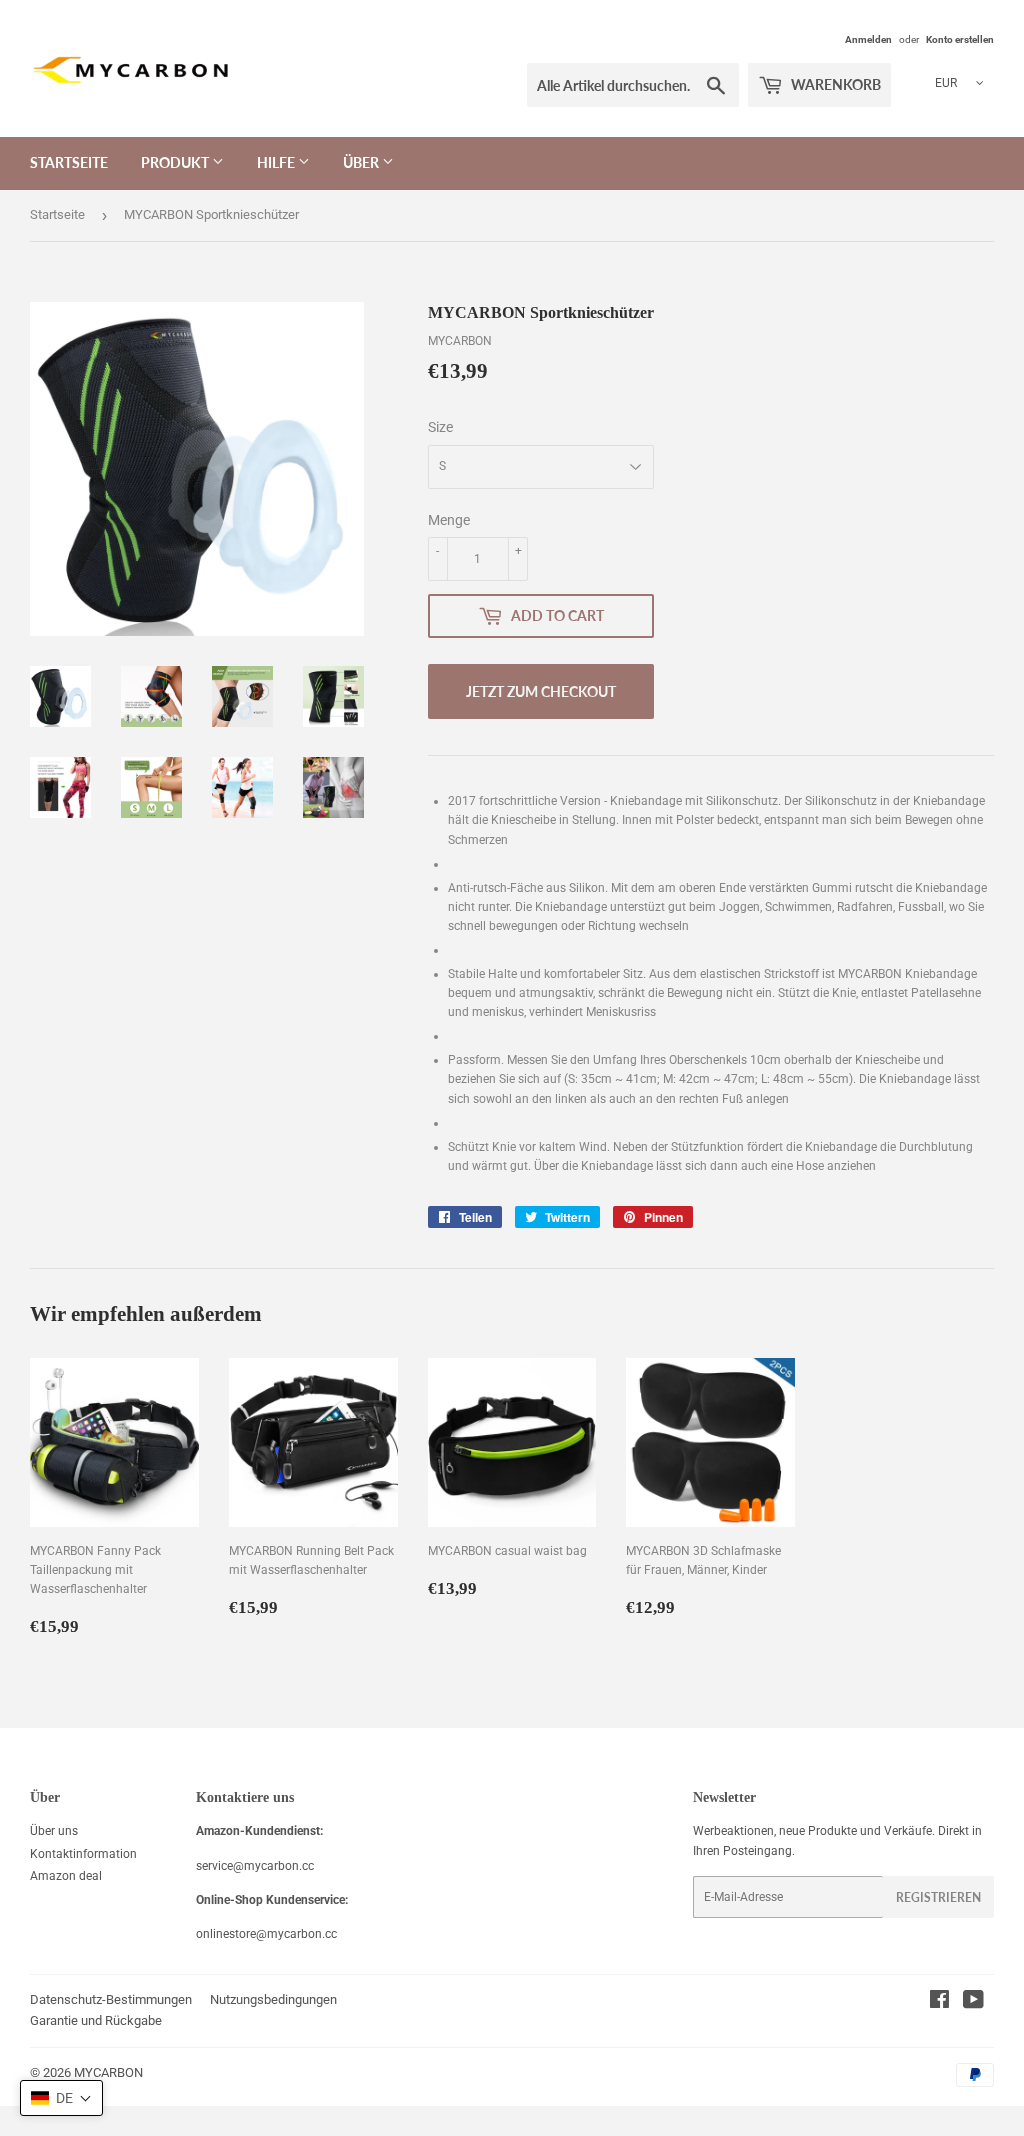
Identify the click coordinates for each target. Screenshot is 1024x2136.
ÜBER (362, 162)
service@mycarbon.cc (255, 1866)
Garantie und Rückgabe (96, 2020)
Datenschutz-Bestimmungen (111, 1999)
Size (440, 427)
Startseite (57, 214)
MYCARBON (108, 2072)
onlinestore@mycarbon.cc (266, 1934)
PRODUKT (176, 162)
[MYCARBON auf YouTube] (973, 2003)
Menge (449, 520)
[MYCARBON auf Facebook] (939, 2003)
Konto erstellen (960, 39)
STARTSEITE (69, 162)
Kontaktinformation (83, 1854)
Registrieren (938, 1897)
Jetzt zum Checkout (541, 691)
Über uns (54, 1831)
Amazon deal (66, 1876)
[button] (61, 2098)
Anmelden (868, 39)
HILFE (277, 162)
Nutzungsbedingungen (273, 1999)
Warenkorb (834, 84)
